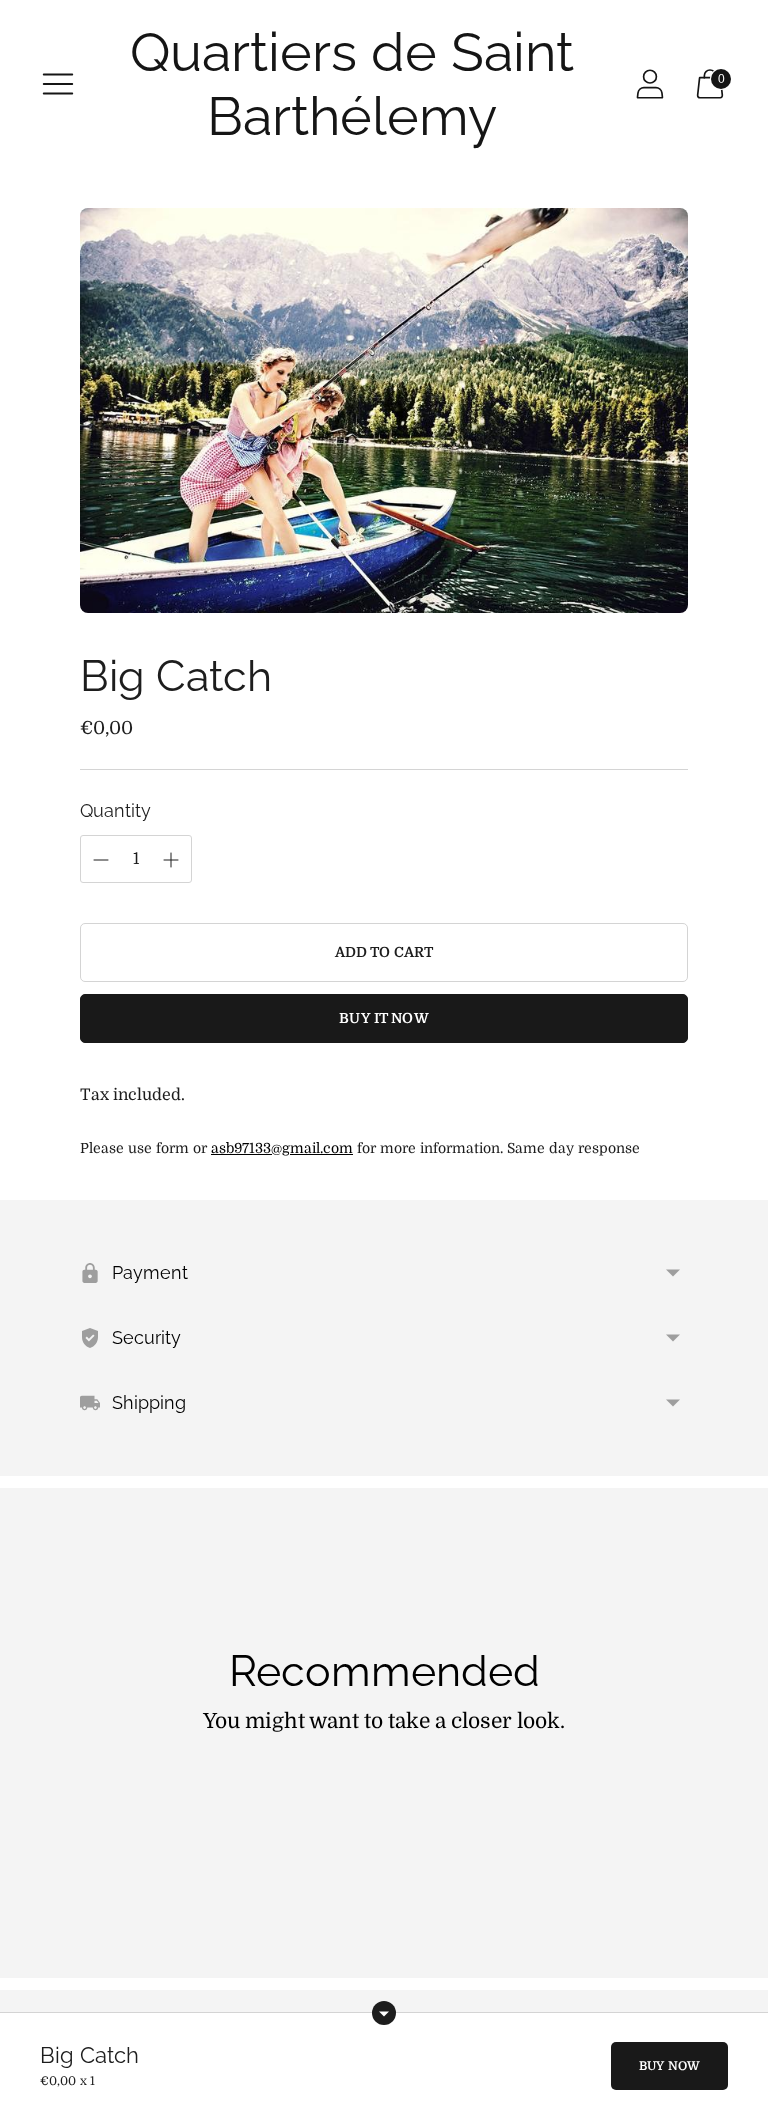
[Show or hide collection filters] (384, 2013)
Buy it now (383, 1018)
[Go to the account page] (650, 84)
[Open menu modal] (58, 84)
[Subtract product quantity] (171, 860)
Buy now (669, 2066)
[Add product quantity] (101, 860)
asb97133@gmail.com (282, 1148)
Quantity (115, 810)
